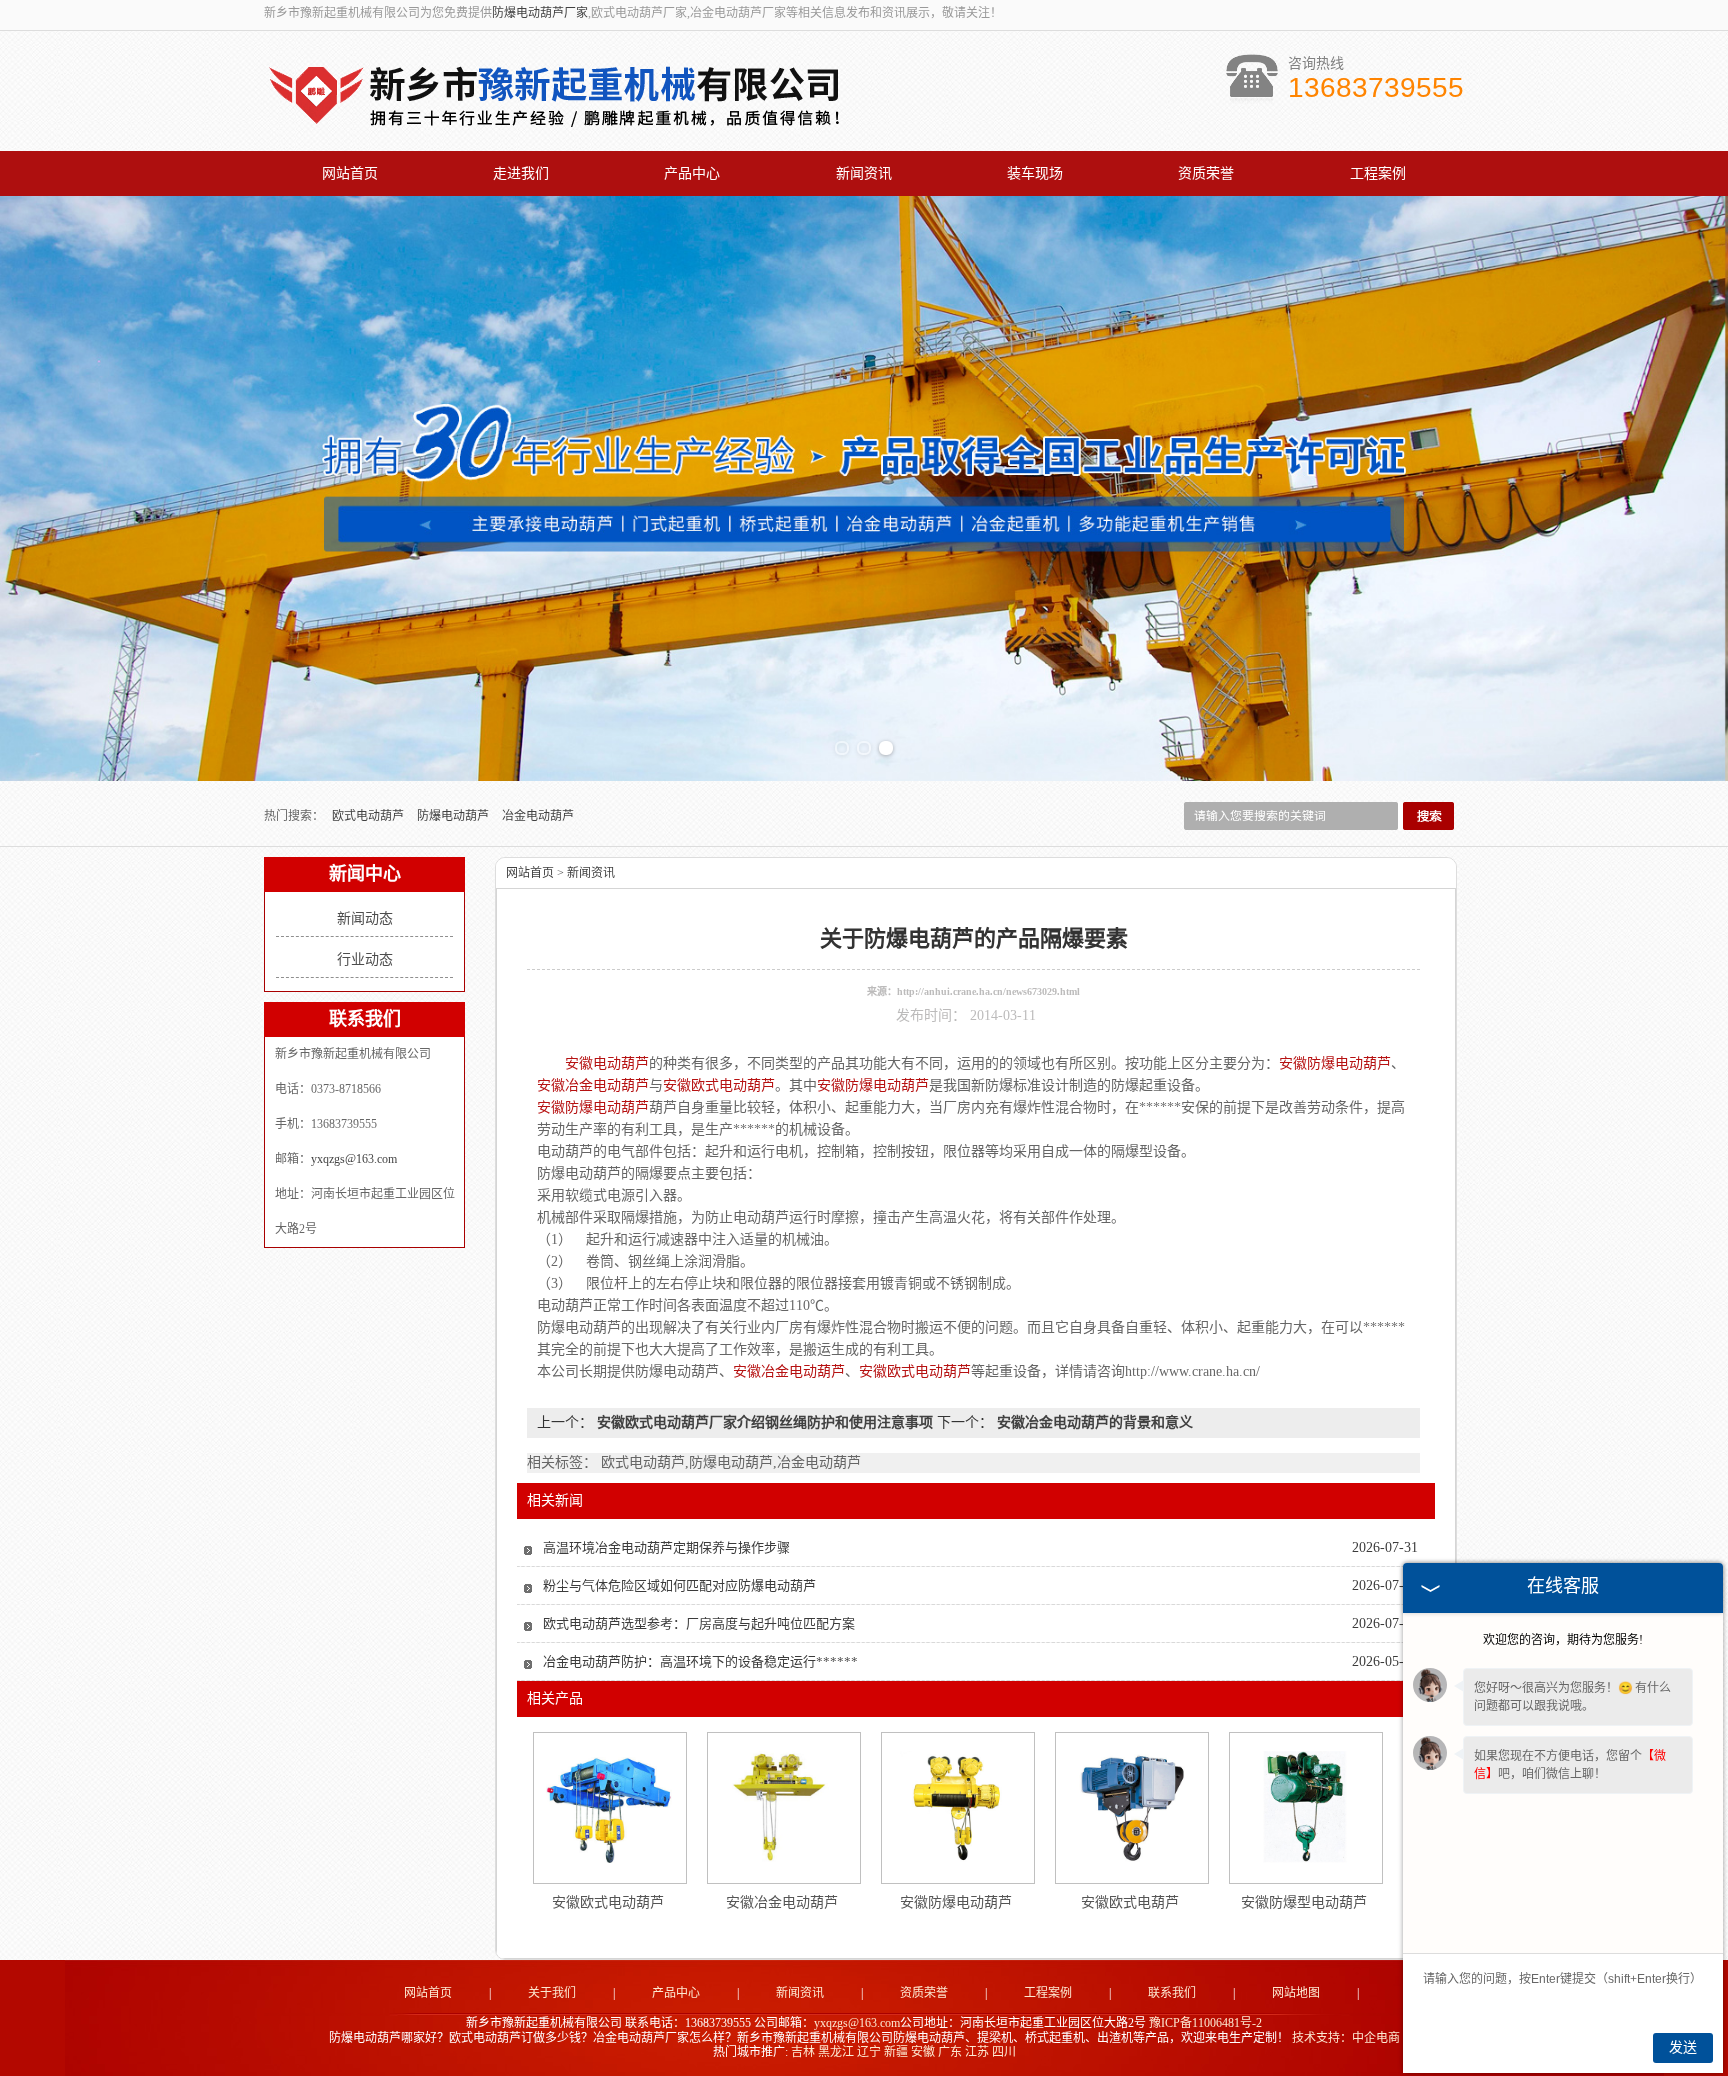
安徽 (923, 2052)
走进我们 (521, 173)
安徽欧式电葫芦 (1130, 1902)
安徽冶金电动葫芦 (782, 1902)
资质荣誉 (1206, 173)
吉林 (803, 2052)
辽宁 (869, 2052)
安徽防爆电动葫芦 (956, 1902)
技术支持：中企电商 (1346, 2038)
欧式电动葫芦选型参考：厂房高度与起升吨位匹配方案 (699, 1623)
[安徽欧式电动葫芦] (609, 1807)
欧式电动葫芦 (369, 816)
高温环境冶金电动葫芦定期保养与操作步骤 (666, 1547)
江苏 (977, 2052)
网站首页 (350, 173)
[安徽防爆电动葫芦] (957, 1807)
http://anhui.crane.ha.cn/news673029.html (988, 991)
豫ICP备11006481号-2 (1205, 2023)
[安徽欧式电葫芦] (1131, 1807)
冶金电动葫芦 (538, 816)
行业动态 (365, 959)
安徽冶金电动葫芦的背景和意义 (1093, 1422)
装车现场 (1035, 173)
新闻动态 (365, 918)
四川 (1004, 2052)
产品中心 (692, 173)
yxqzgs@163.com (354, 1159)
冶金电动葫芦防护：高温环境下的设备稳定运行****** (700, 1661)
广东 (950, 2052)
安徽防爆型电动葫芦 (1304, 1902)
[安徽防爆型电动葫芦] (1305, 1807)
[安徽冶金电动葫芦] (783, 1807)
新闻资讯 (864, 173)
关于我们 (552, 1993)
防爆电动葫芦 (454, 816)
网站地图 (1296, 1993)
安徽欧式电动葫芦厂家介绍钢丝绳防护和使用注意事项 (765, 1422)
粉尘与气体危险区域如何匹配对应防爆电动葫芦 (679, 1585)
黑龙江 (836, 2052)
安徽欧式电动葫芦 (608, 1902)
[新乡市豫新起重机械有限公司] (558, 130)
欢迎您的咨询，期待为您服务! (1563, 1640)
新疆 (896, 2052)
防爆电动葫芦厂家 (540, 13)
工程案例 (1378, 173)
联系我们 (1172, 1993)
